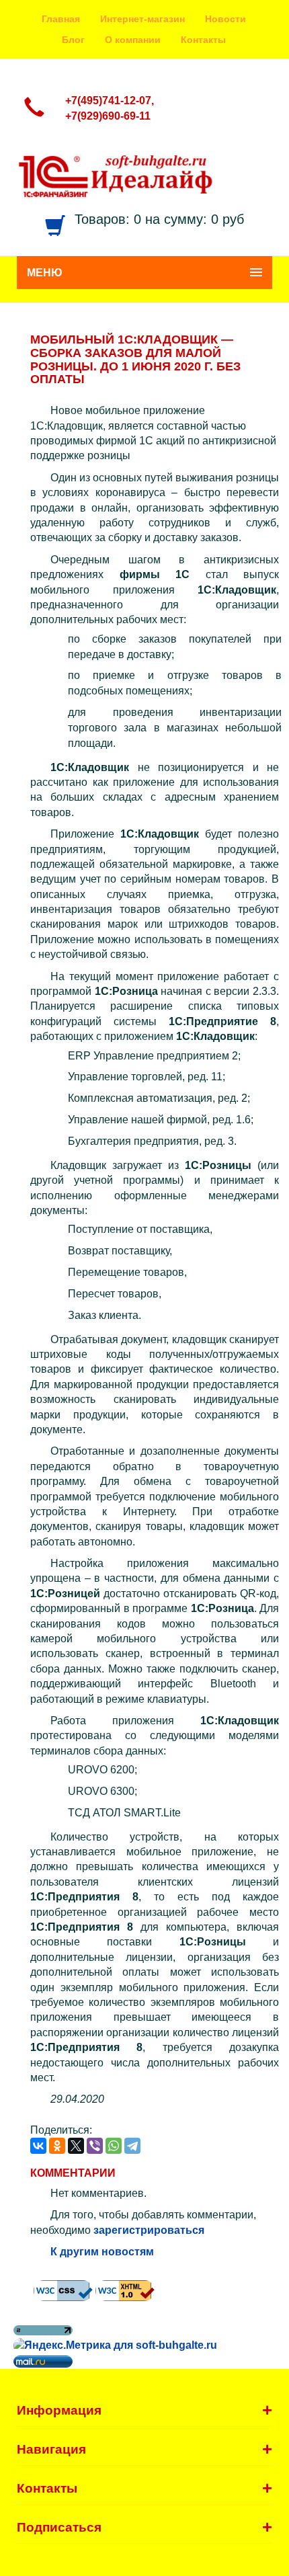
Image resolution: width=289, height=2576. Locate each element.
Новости (225, 19)
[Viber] (95, 2146)
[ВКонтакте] (38, 2146)
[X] (76, 2146)
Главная (61, 19)
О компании (133, 40)
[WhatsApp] (114, 2146)
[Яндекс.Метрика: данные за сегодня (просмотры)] (115, 2346)
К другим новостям (102, 2252)
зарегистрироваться (149, 2230)
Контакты (203, 40)
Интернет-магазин (142, 19)
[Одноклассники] (57, 2146)
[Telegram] (132, 2146)
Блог (73, 40)
